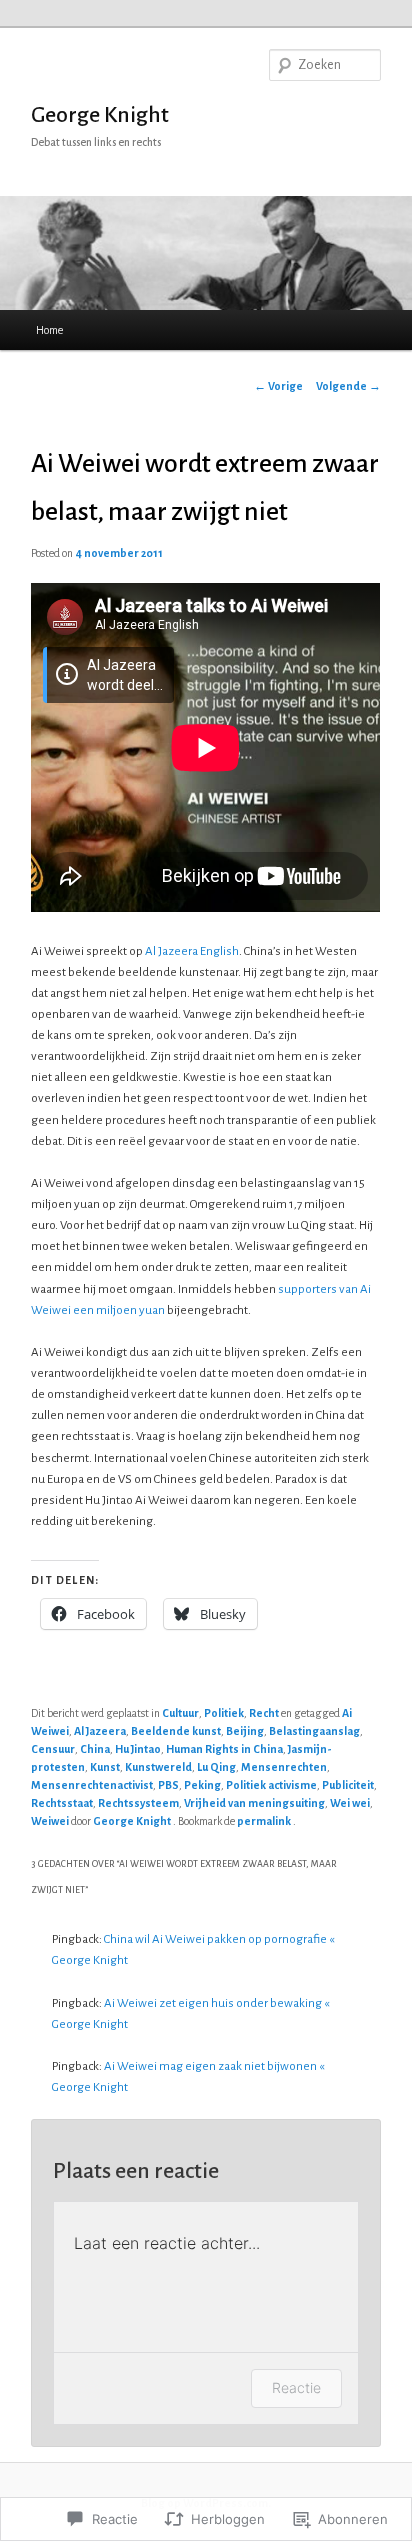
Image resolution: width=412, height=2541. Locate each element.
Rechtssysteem (138, 1803)
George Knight (100, 115)
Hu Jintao (138, 1749)
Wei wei (350, 1803)
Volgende (348, 386)
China (95, 1749)
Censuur (53, 1749)
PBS (168, 1785)
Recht (264, 1713)
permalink (265, 1821)
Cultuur (180, 1713)
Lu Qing (216, 1767)
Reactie (296, 2387)
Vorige (278, 386)
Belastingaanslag (314, 1731)
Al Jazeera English (192, 951)
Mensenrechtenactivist (92, 1785)
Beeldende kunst (176, 1731)
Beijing (245, 1731)
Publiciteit (348, 1785)
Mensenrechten (284, 1767)
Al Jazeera (100, 1731)
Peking (202, 1785)
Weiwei (50, 1821)
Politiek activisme (271, 1785)
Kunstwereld (158, 1767)
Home (49, 330)
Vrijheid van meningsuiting (254, 1803)
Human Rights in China (224, 1749)
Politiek (224, 1713)
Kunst (105, 1767)
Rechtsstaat (62, 1803)
